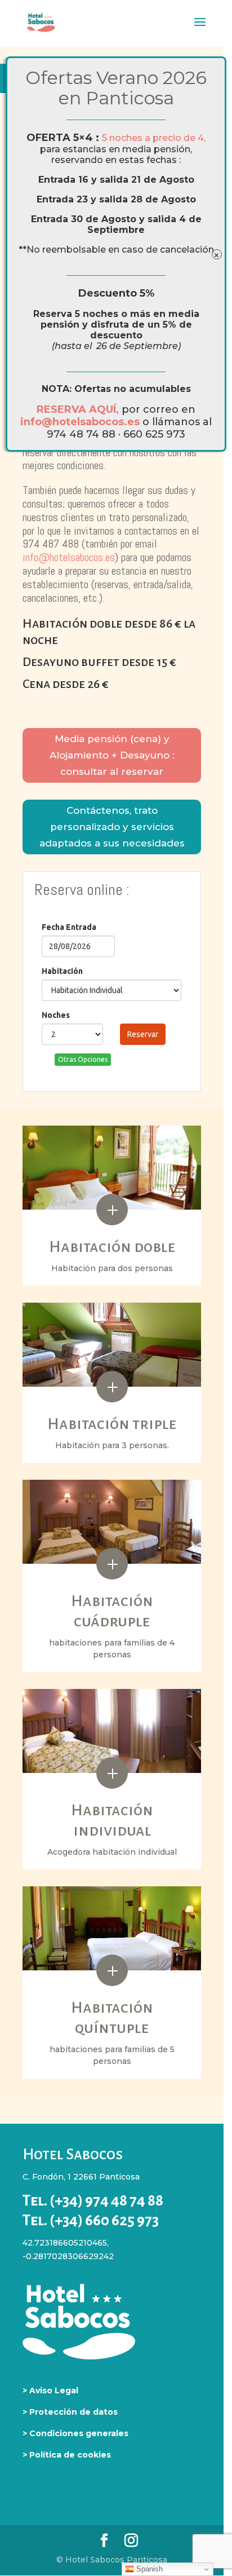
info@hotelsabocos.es (81, 422)
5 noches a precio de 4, (154, 138)
